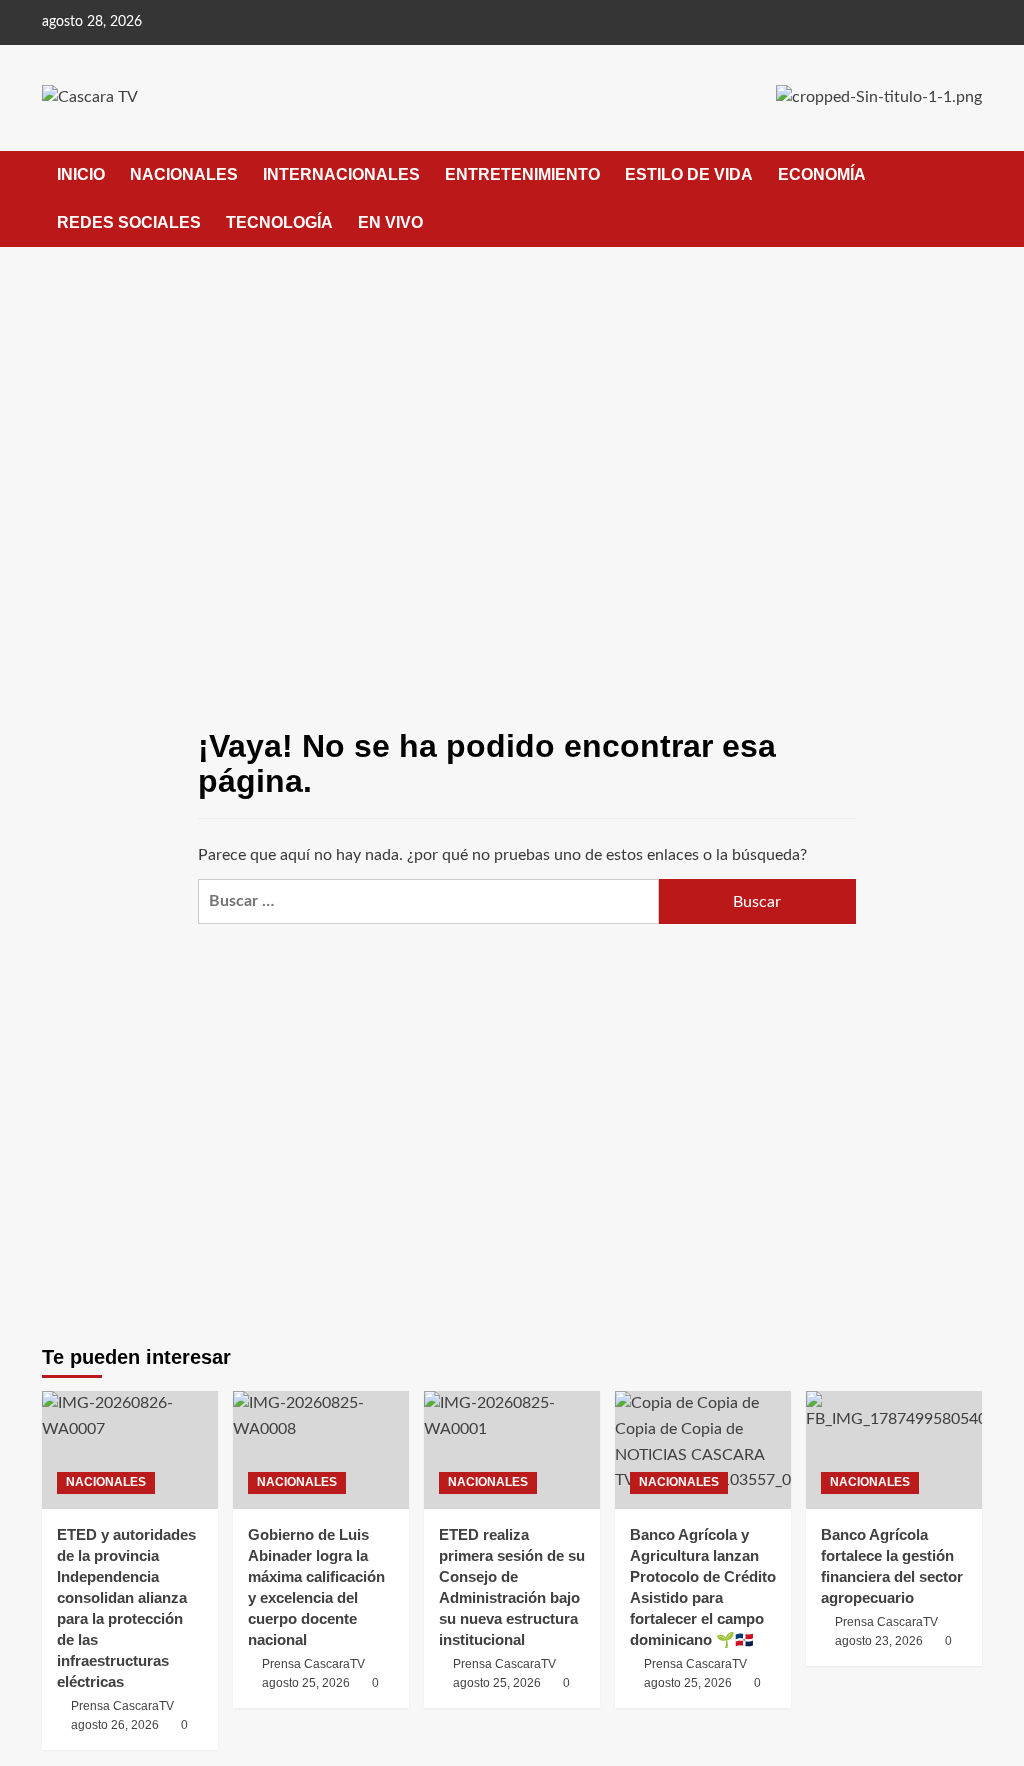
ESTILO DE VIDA (689, 174)
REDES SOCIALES (129, 222)
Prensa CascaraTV (122, 1706)
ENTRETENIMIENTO (522, 174)
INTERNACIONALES (341, 174)
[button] (969, 198)
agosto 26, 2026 (115, 1725)
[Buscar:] (428, 901)
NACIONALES (184, 174)
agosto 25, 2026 (306, 1683)
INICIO (81, 174)
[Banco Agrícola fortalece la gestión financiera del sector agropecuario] (894, 1449)
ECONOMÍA (822, 174)
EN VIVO (390, 222)
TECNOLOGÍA (279, 222)
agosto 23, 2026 (879, 1641)
